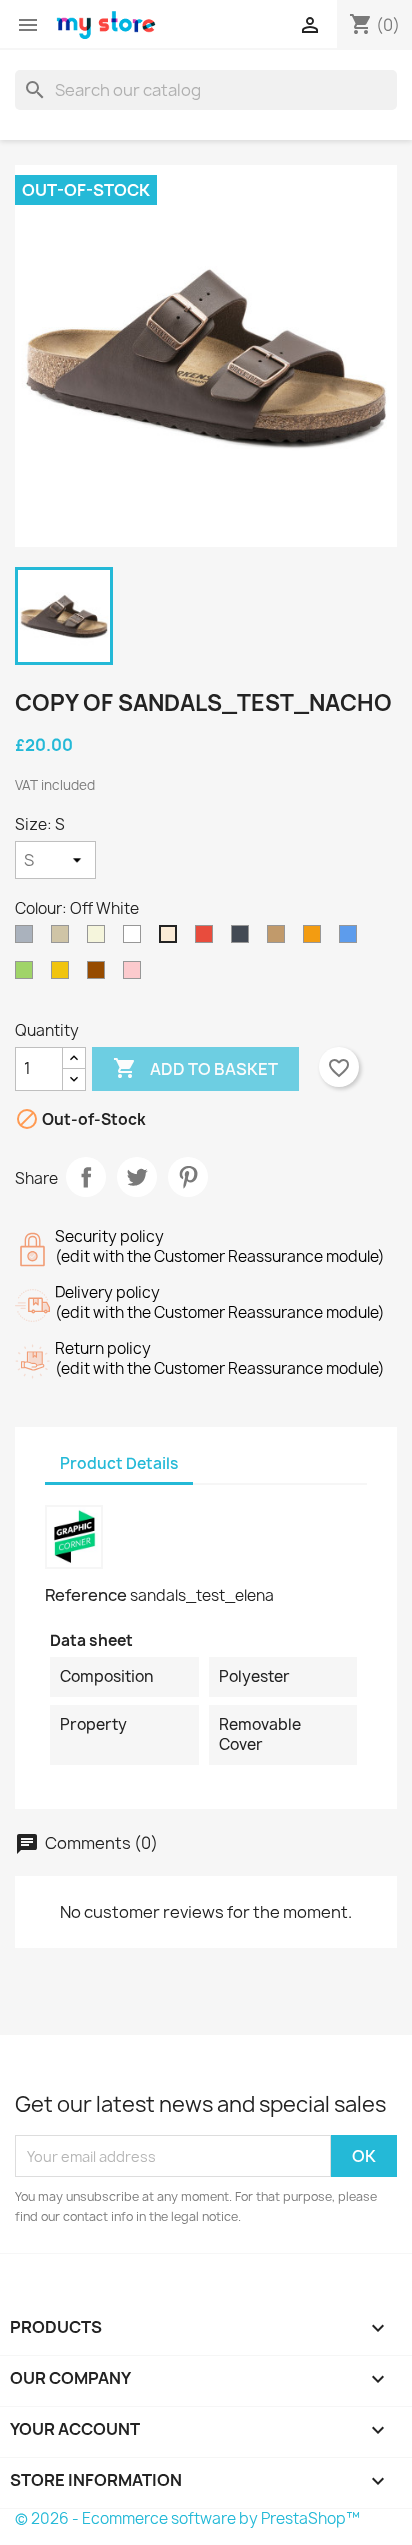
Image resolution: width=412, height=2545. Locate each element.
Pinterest (188, 1177)
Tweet (137, 1177)
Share (86, 1177)
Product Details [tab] (119, 1463)
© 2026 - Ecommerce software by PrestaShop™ (187, 2518)
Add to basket (195, 1068)
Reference (86, 1595)
